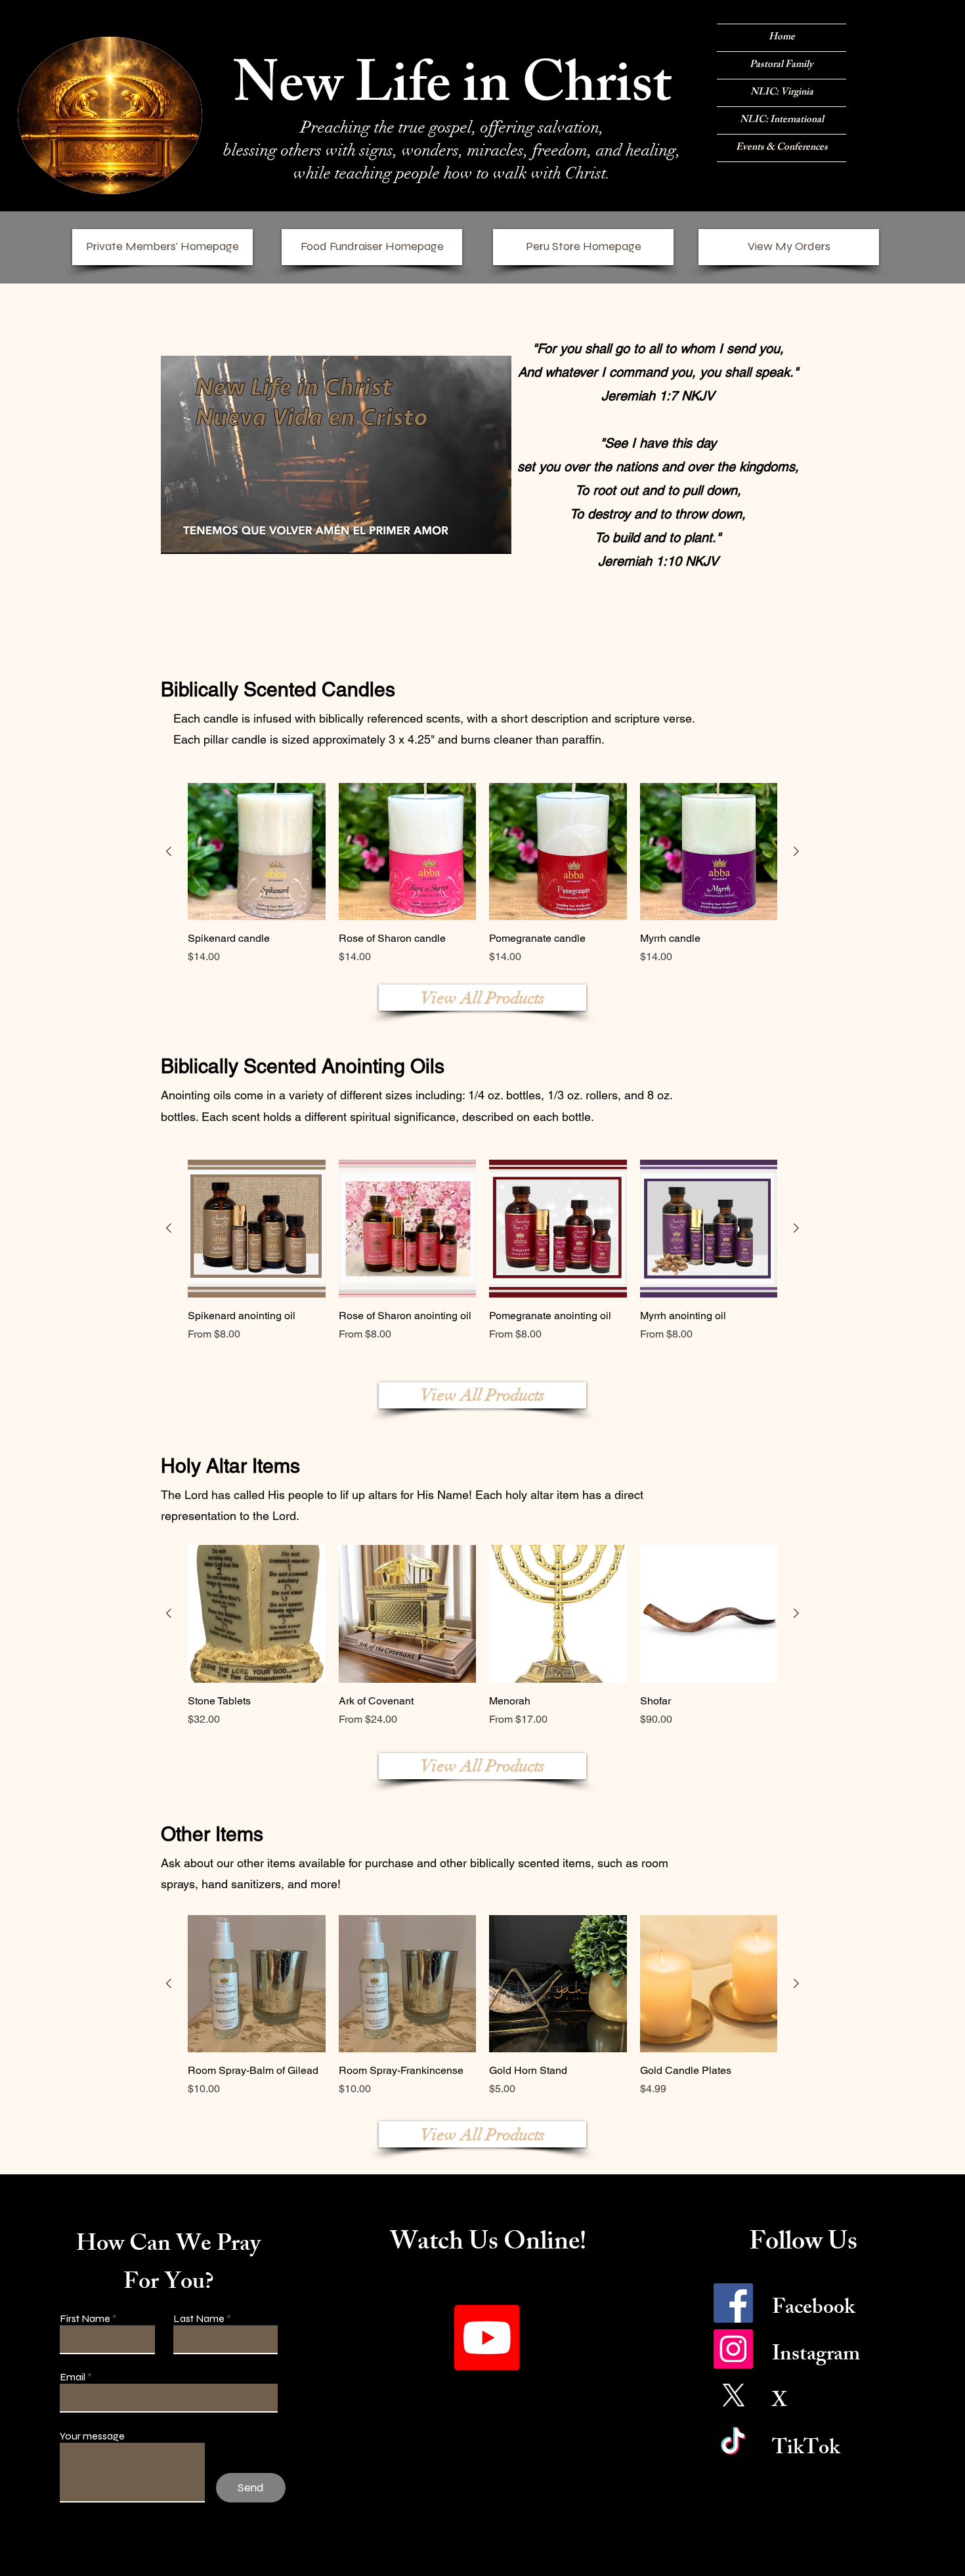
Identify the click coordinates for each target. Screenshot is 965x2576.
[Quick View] (257, 1614)
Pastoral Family (782, 65)
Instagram (816, 2356)
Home (782, 38)
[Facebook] (733, 2303)
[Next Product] (796, 851)
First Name (85, 2319)
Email (73, 2377)
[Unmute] (200, 536)
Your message (92, 2436)
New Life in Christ (452, 91)
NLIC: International (782, 120)
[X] (733, 2395)
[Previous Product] (169, 851)
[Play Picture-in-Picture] (471, 536)
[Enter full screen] (494, 536)
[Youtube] (487, 2338)
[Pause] (178, 536)
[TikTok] (733, 2441)
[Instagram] (733, 2349)
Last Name (199, 2319)
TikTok (806, 2450)
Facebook (813, 2310)
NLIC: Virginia (782, 93)
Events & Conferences (782, 148)
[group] (482, 874)
